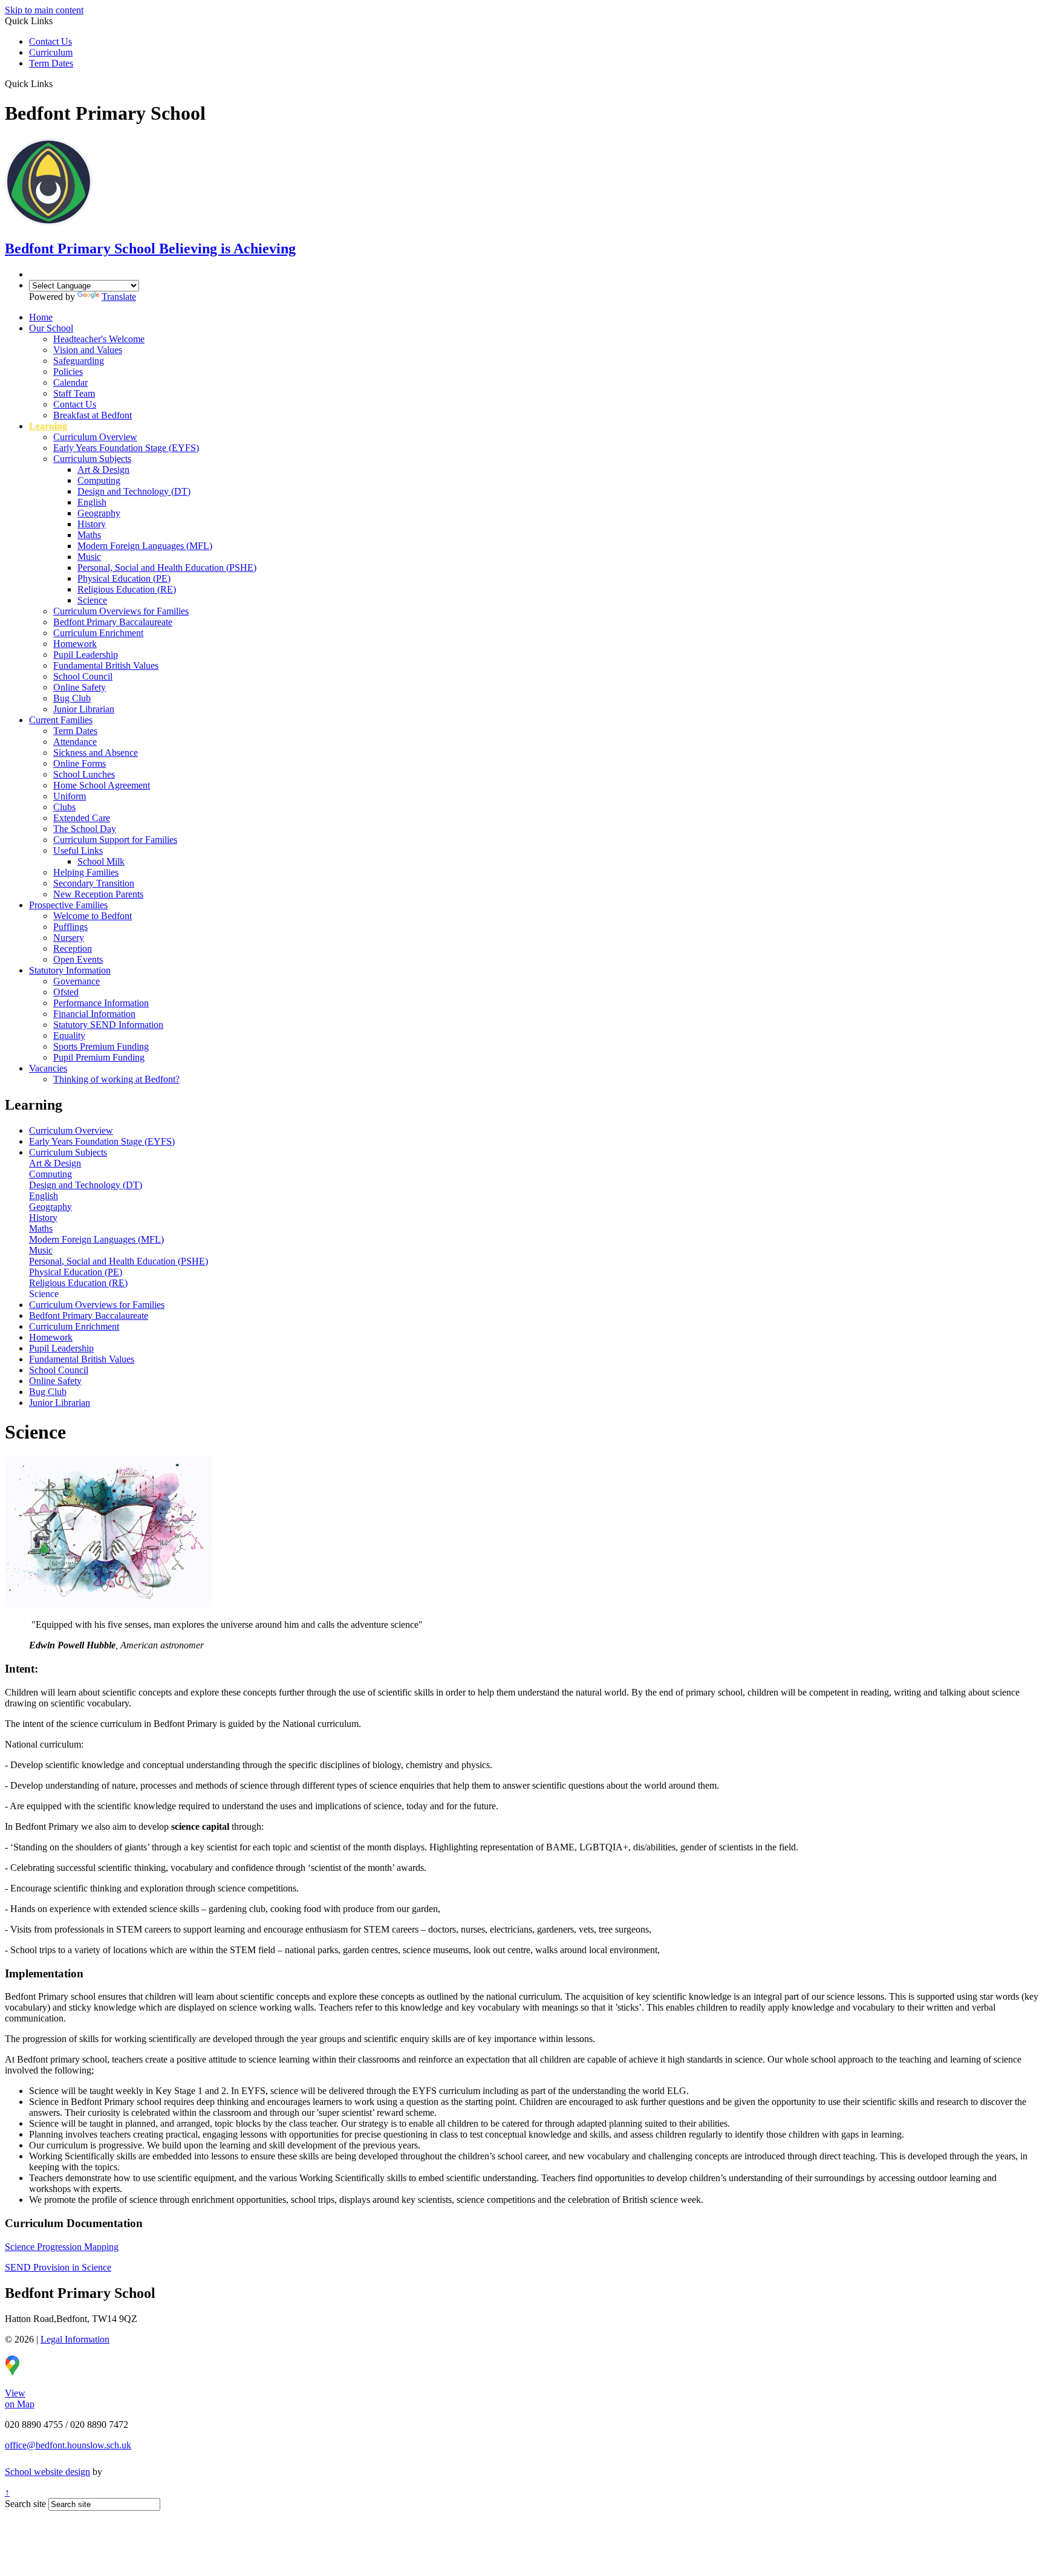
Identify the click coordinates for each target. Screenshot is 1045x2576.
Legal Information (75, 2339)
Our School (51, 328)
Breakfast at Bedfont (93, 415)
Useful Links (78, 851)
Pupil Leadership (86, 655)
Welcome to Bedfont (93, 916)
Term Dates (51, 63)
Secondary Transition (94, 883)
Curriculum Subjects (92, 459)
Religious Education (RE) (127, 589)
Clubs (64, 807)
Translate (119, 297)
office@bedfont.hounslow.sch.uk (68, 2445)
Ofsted (66, 992)
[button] (57, 83)
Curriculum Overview (95, 437)
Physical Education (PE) (124, 578)
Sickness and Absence (96, 753)
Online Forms (80, 763)
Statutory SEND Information (108, 1025)
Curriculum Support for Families (115, 840)
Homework (75, 644)
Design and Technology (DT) (134, 491)
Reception (73, 948)
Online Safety (80, 687)
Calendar (70, 382)
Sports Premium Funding (101, 1046)
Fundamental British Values (106, 665)
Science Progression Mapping (62, 2247)
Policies (68, 372)
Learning (48, 426)
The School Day (85, 829)
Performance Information (101, 1003)
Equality (69, 1036)
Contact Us (50, 41)
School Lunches (84, 774)
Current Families (61, 720)
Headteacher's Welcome (99, 339)
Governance (77, 981)
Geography (99, 513)
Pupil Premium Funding (99, 1057)
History (92, 524)
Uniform (70, 796)
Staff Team (74, 393)
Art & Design (103, 470)
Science (92, 600)
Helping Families (86, 872)
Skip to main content (44, 10)
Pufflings (70, 927)
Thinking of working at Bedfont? (116, 1079)
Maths (89, 535)
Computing (99, 480)
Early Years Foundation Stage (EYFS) (126, 448)
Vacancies (48, 1068)
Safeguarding (79, 361)
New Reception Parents (98, 894)
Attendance (75, 742)
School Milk (101, 861)
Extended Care (82, 818)
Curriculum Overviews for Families (121, 611)
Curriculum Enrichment (98, 633)
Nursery (69, 938)
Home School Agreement (102, 785)
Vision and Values (88, 350)
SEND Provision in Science (58, 2267)
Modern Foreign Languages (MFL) (145, 546)
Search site (25, 2504)
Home (41, 317)
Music (89, 557)
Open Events (78, 959)
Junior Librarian (84, 709)
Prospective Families (68, 905)
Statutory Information (70, 970)
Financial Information (94, 1014)
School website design (47, 2472)
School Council (83, 676)
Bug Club (72, 698)
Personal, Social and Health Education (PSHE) (167, 568)
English (92, 502)
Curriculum (51, 52)
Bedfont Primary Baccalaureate (113, 622)
